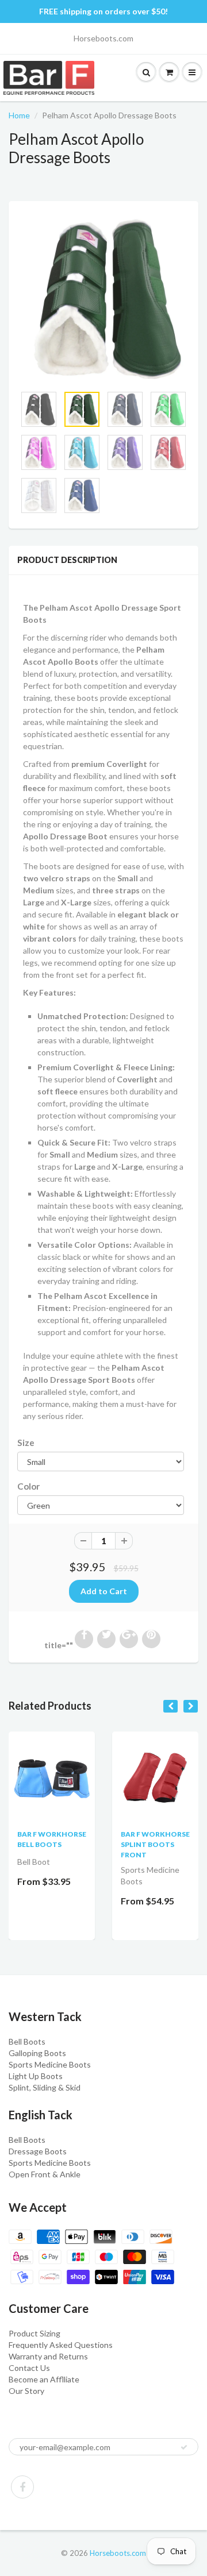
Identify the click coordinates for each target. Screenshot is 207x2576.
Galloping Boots (37, 2053)
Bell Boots (27, 2041)
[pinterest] (151, 1639)
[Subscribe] (184, 2447)
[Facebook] (22, 2487)
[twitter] (106, 1639)
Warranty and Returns (48, 2356)
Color (28, 1486)
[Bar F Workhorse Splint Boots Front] (155, 1774)
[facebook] (84, 1639)
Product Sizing (34, 2333)
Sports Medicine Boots (50, 2064)
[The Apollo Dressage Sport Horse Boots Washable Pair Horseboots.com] (103, 299)
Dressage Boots (38, 2151)
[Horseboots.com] (53, 78)
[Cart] (192, 72)
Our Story (26, 2391)
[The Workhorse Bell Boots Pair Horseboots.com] (52, 1774)
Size (26, 1443)
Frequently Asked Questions (61, 2345)
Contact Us (29, 2368)
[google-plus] (129, 1639)
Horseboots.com (118, 2553)
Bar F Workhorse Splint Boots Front (155, 1844)
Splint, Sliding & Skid (45, 2087)
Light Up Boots (36, 2076)
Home (19, 115)
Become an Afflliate (44, 2379)
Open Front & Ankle (45, 2174)
